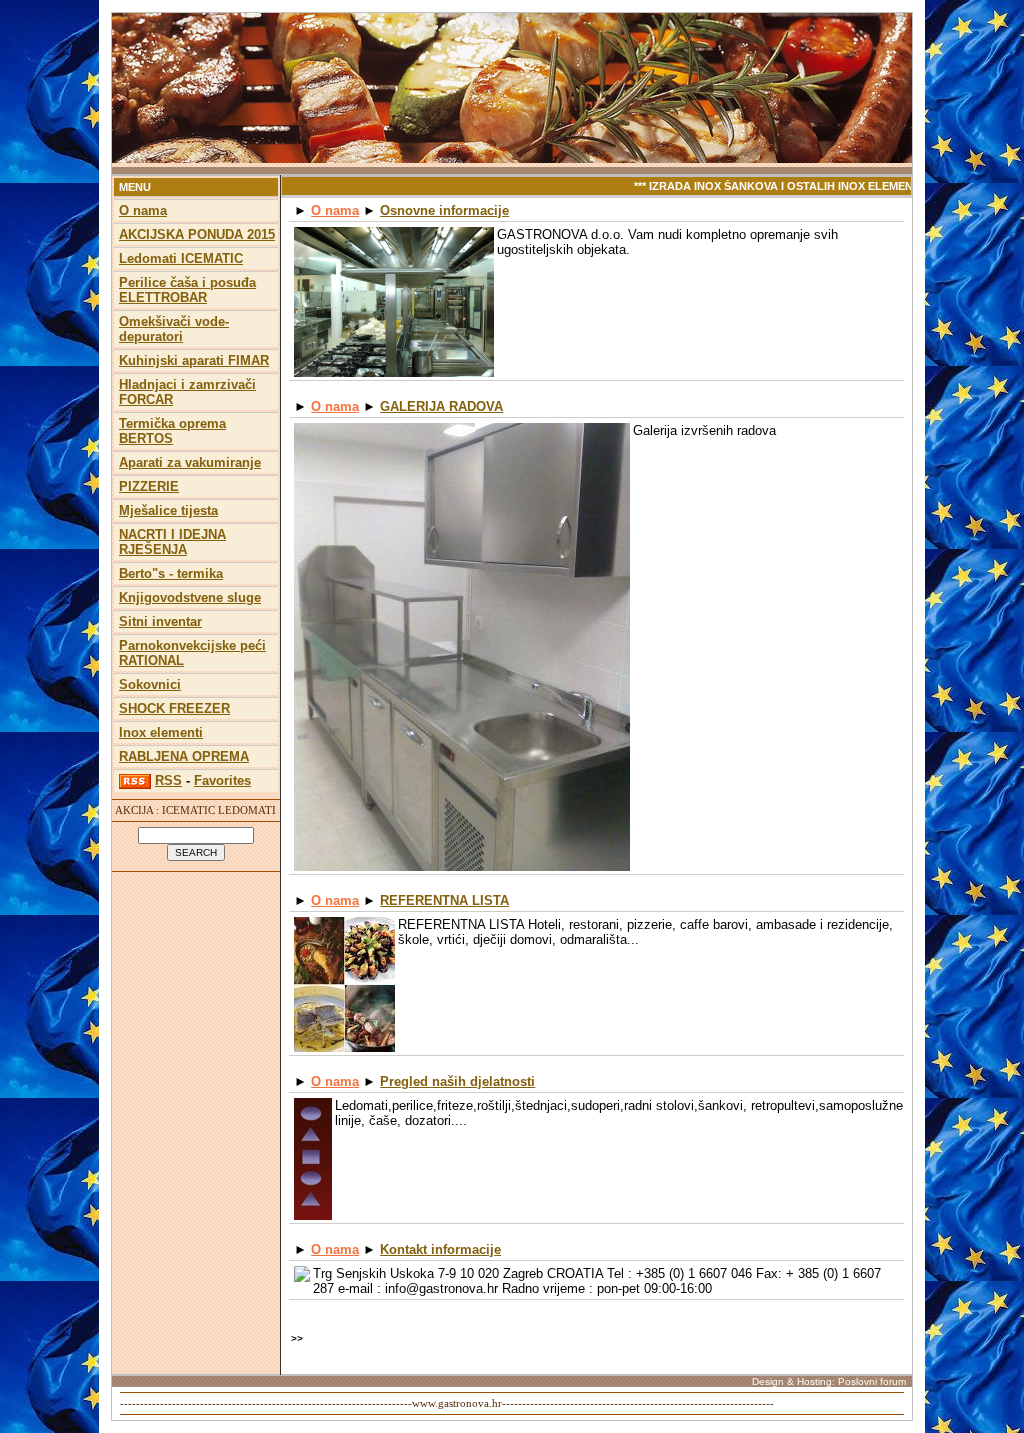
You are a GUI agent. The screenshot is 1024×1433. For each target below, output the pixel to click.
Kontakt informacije (440, 1249)
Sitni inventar (160, 621)
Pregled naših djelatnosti (457, 1081)
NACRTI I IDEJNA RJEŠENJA (172, 542)
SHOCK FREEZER (174, 708)
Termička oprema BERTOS (172, 431)
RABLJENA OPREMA (184, 756)
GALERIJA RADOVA (441, 406)
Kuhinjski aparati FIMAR (194, 360)
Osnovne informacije (444, 210)
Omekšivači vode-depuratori (174, 329)
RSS (168, 780)
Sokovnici (150, 684)
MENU (135, 187)
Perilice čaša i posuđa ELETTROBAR (187, 290)
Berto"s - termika (171, 573)
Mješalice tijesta (168, 510)
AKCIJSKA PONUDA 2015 (197, 234)
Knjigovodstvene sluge (190, 597)
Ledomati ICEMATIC (181, 258)
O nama (143, 210)
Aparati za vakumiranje (190, 462)
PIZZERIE (149, 486)
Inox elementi (161, 732)
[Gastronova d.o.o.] (512, 159)
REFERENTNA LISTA (444, 900)
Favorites (222, 780)
